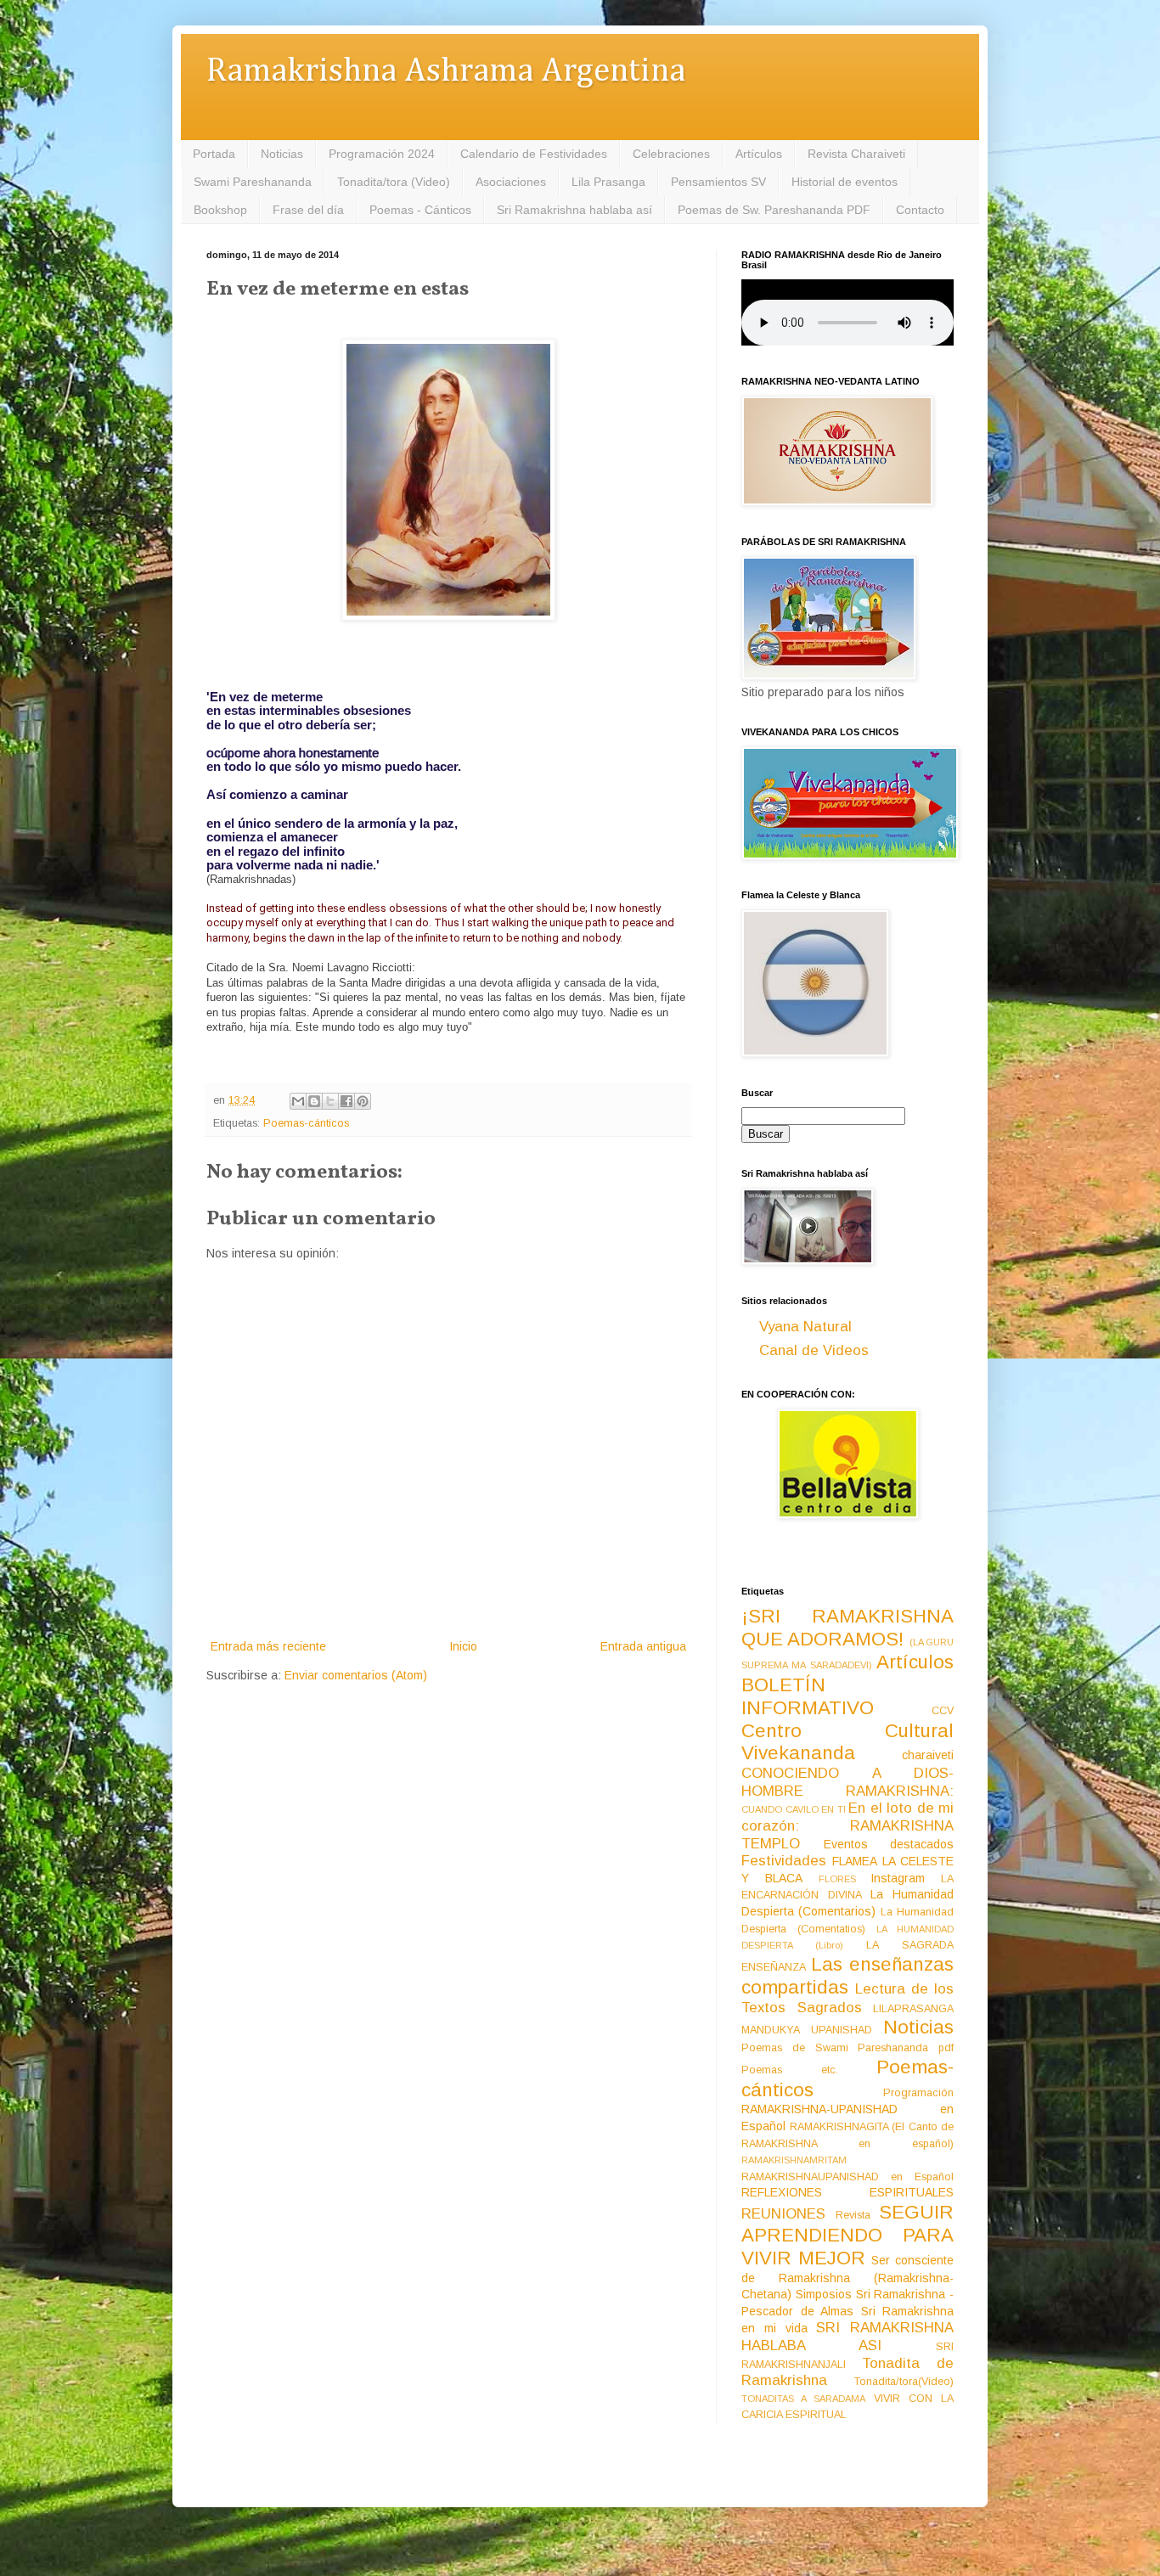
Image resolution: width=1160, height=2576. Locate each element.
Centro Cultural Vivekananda (847, 1742)
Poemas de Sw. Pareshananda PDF (774, 210)
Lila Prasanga (608, 182)
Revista (853, 2215)
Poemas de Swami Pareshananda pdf (847, 2048)
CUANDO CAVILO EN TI (794, 1809)
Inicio (463, 1646)
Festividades (784, 1861)
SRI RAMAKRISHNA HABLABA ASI (847, 2337)
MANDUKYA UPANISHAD (807, 2030)
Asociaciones (511, 182)
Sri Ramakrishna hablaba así (574, 210)
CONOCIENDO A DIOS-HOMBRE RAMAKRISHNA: (847, 1782)
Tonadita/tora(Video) (904, 2382)
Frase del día (308, 210)
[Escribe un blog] (314, 1101)
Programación (918, 2093)
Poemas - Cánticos (420, 210)
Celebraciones (671, 154)
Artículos (759, 154)
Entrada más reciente (268, 1646)
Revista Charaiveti (856, 154)
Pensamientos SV (718, 182)
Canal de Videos (814, 1350)
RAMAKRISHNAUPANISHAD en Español (847, 2177)
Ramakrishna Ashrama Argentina (446, 72)
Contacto (920, 210)
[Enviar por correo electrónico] (298, 1101)
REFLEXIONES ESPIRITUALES (847, 2192)
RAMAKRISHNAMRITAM (794, 2160)
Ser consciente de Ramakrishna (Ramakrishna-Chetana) (847, 2277)
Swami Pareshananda (253, 182)
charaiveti (928, 1755)
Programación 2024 (382, 154)
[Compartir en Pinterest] (363, 1101)
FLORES (837, 1879)
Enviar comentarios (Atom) (356, 1675)
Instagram (898, 1878)
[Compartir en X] (330, 1101)
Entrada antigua (643, 1646)
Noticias (282, 154)
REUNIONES (783, 2214)
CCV (943, 1711)
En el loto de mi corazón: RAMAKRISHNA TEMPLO (847, 1825)
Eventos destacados (889, 1844)
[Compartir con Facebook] (346, 1101)
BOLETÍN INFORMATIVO (808, 1696)
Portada (214, 154)
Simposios (824, 2294)
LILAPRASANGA (913, 2009)
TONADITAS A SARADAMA (803, 2399)
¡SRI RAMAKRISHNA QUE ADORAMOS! (847, 1628)
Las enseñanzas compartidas (847, 1976)
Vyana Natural (805, 1327)
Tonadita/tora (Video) (394, 182)
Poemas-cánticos (306, 1123)
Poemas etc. (790, 2070)
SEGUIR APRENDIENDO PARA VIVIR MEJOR (847, 2235)
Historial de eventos (845, 182)
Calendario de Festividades (534, 154)
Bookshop (220, 210)
